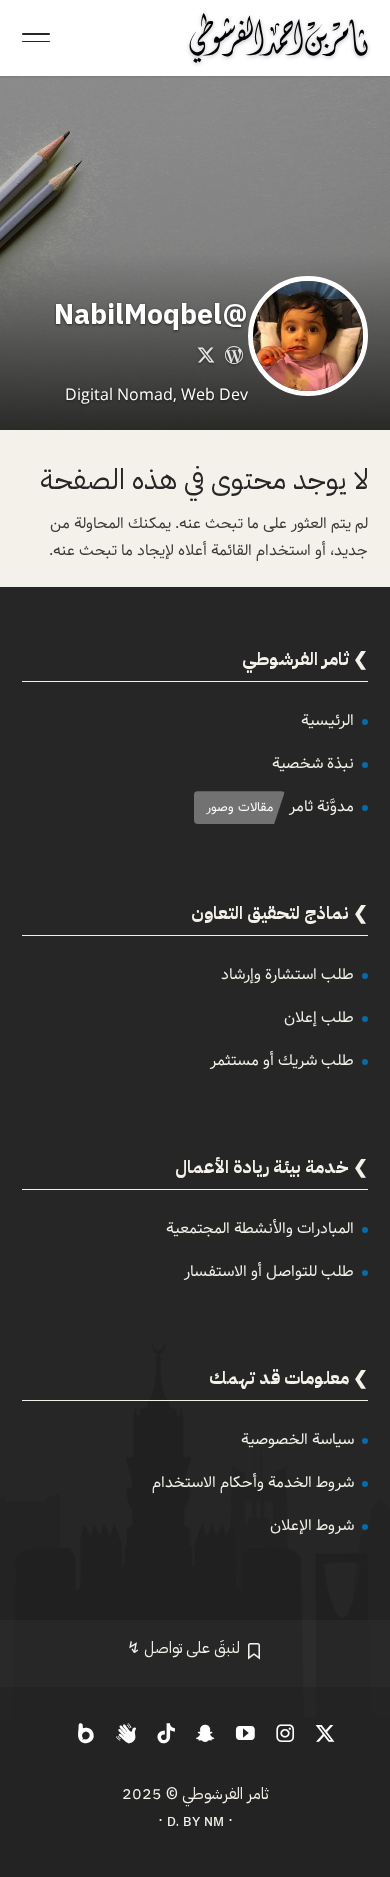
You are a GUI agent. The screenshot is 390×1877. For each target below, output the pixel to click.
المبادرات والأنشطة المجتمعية (260, 1228)
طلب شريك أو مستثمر (282, 1060)
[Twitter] (206, 358)
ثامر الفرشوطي (225, 1794)
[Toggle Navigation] (36, 38)
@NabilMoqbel (151, 315)
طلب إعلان (319, 1017)
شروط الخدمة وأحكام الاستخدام (253, 1482)
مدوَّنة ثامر (321, 806)
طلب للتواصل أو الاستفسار (269, 1271)
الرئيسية (327, 720)
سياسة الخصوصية (297, 1439)
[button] (365, 1743)
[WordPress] (234, 358)
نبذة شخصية (313, 763)
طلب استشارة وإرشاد (287, 974)
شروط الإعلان (312, 1525)
